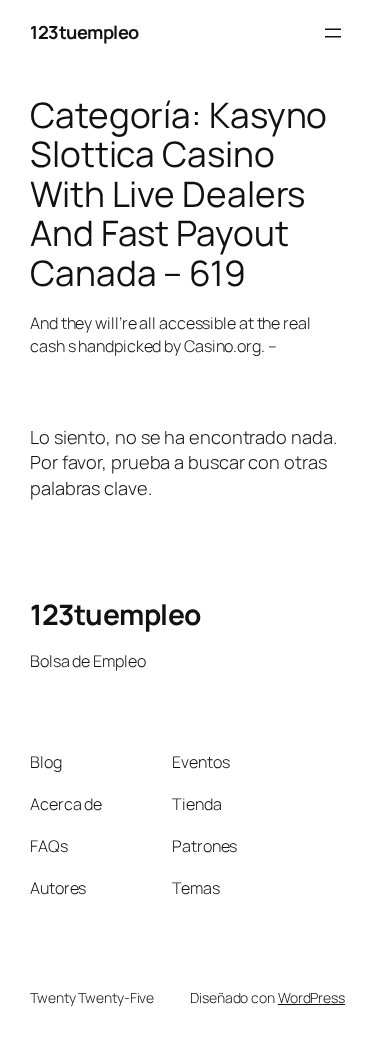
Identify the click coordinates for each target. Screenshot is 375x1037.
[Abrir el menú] (333, 33)
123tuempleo (84, 32)
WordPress (311, 997)
